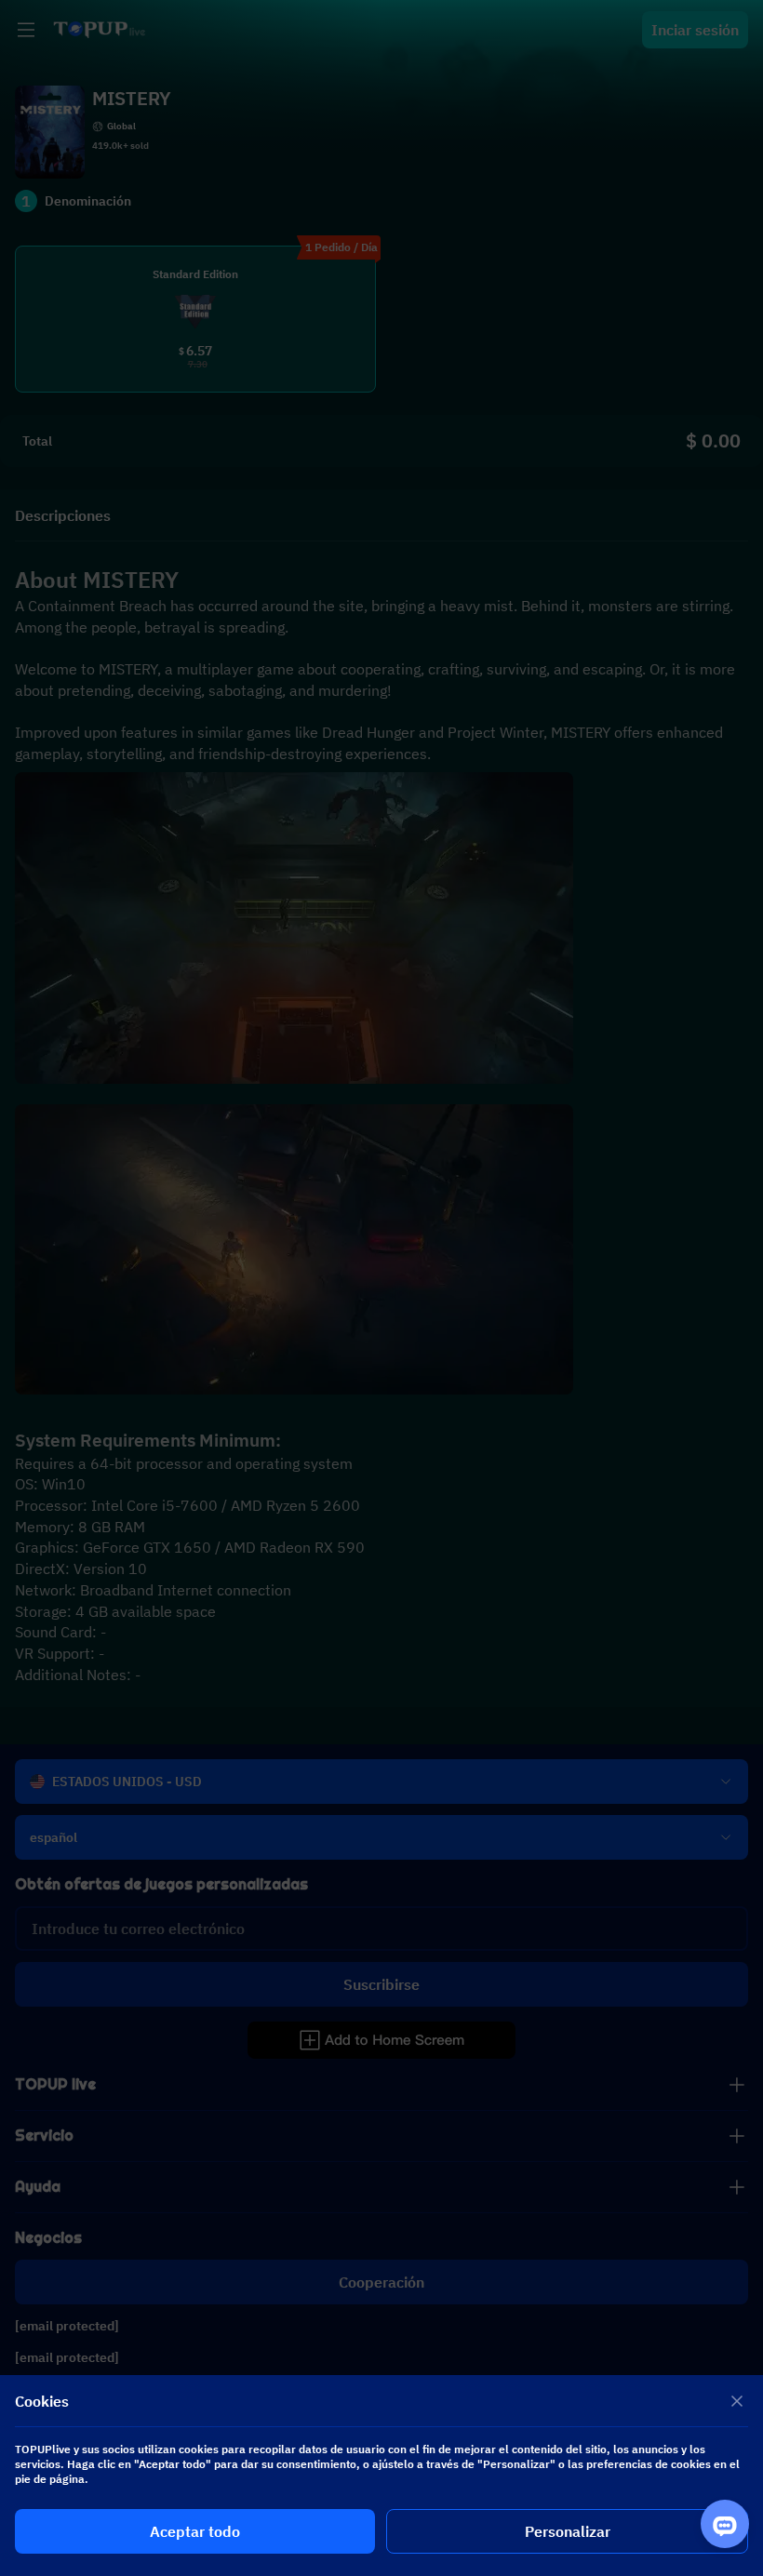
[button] (381, 1288)
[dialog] (381, 2476)
